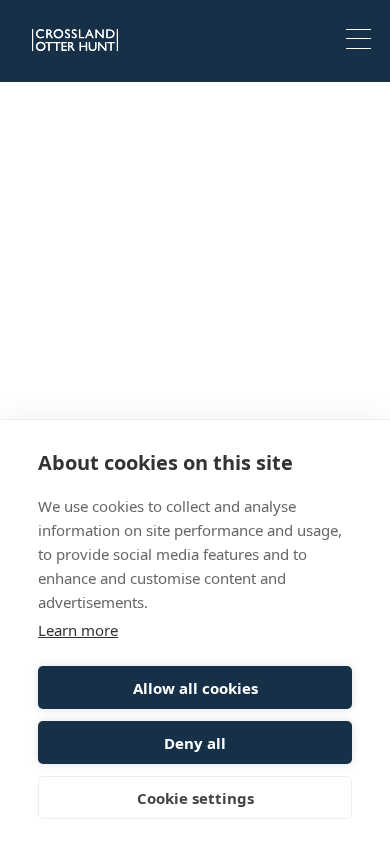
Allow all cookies (195, 688)
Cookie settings (195, 798)
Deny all (195, 743)
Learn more (78, 630)
